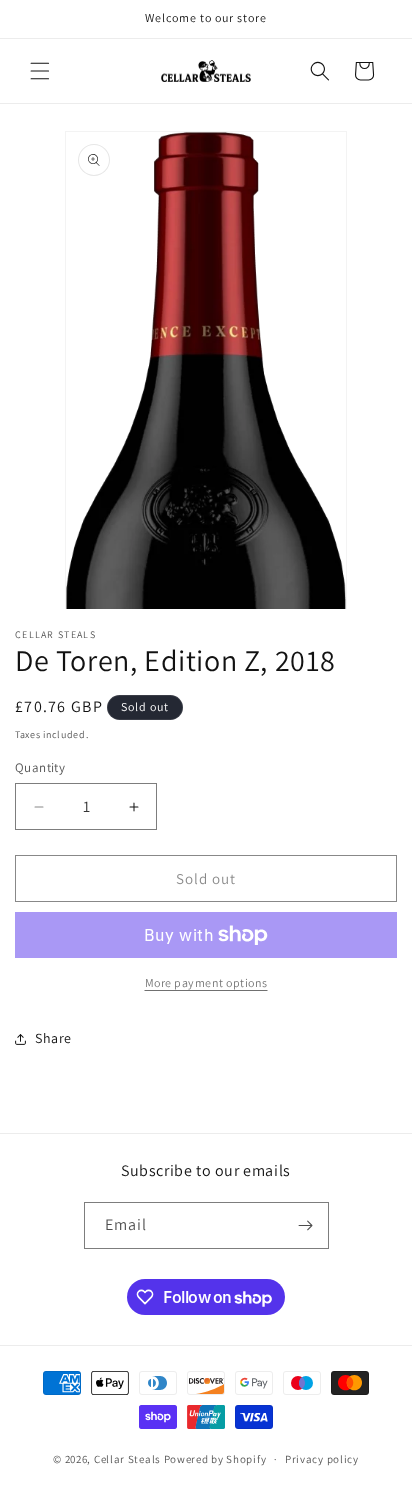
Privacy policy (322, 1459)
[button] (40, 71)
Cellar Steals (127, 1459)
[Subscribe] (306, 1225)
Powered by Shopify (215, 1459)
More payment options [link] (206, 982)
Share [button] (53, 1038)
